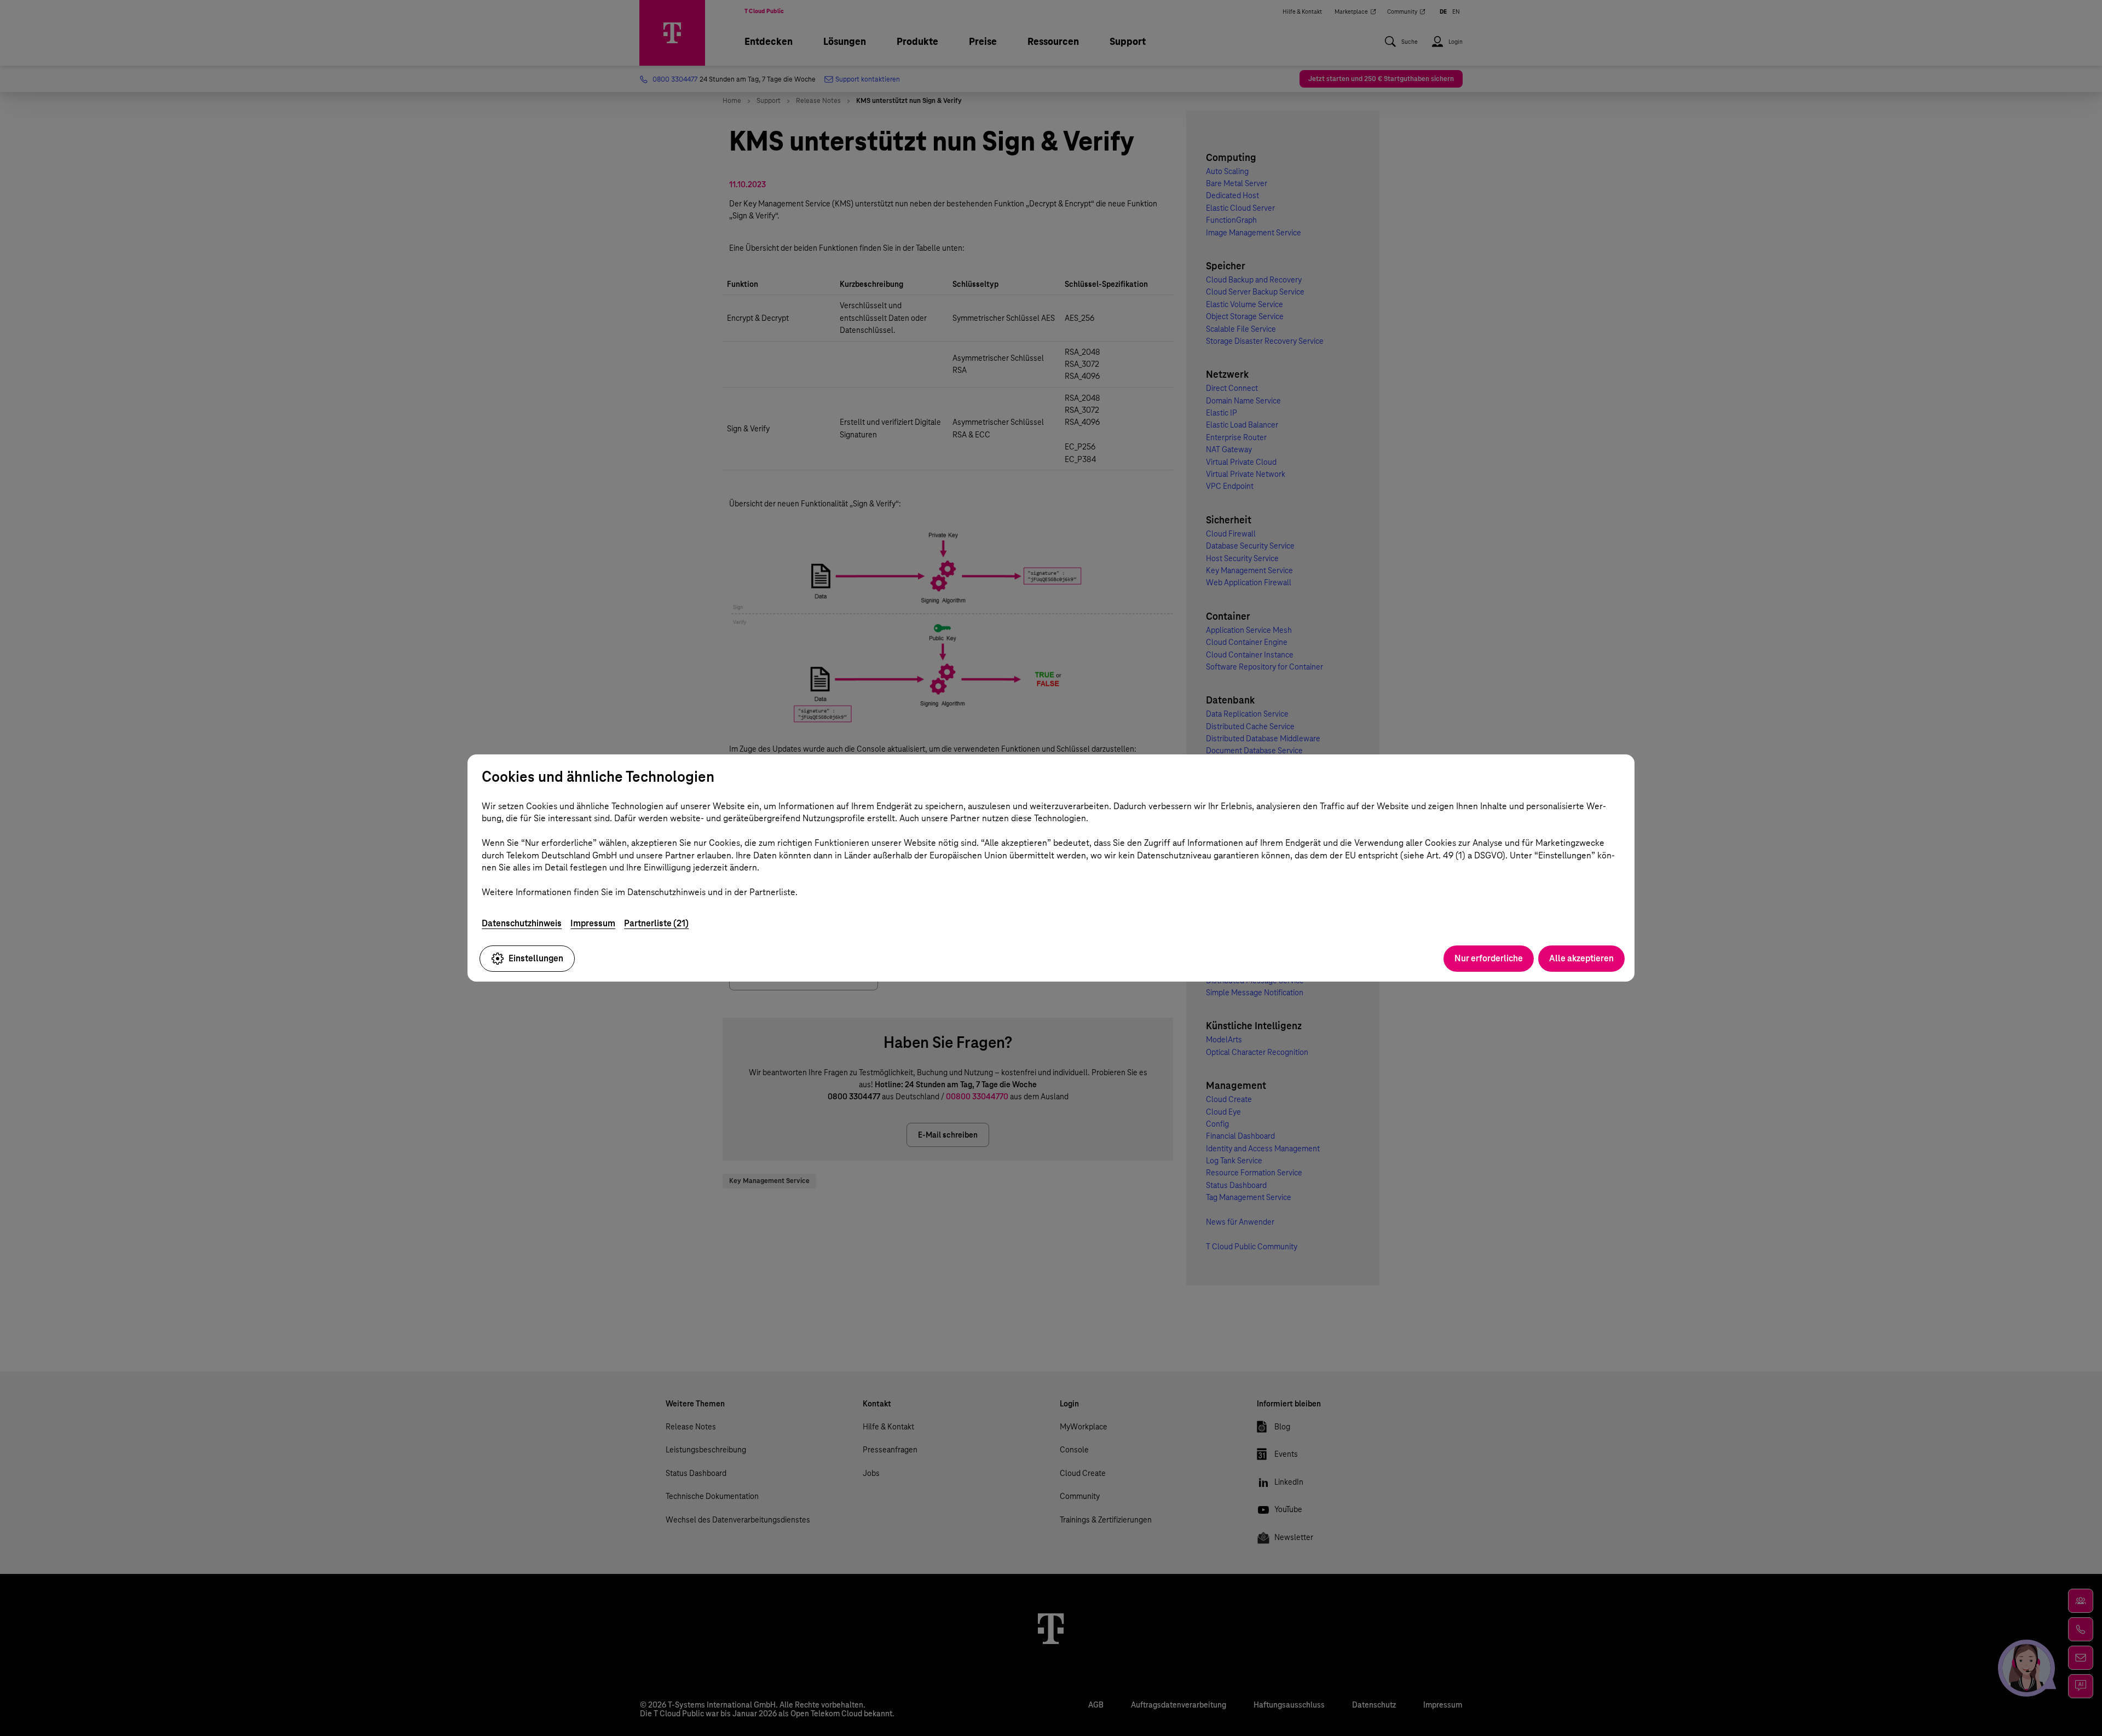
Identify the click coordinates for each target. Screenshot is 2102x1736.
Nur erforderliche (1489, 958)
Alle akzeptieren (1581, 958)
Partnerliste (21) (656, 923)
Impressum (593, 923)
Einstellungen (536, 958)
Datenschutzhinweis (522, 923)
